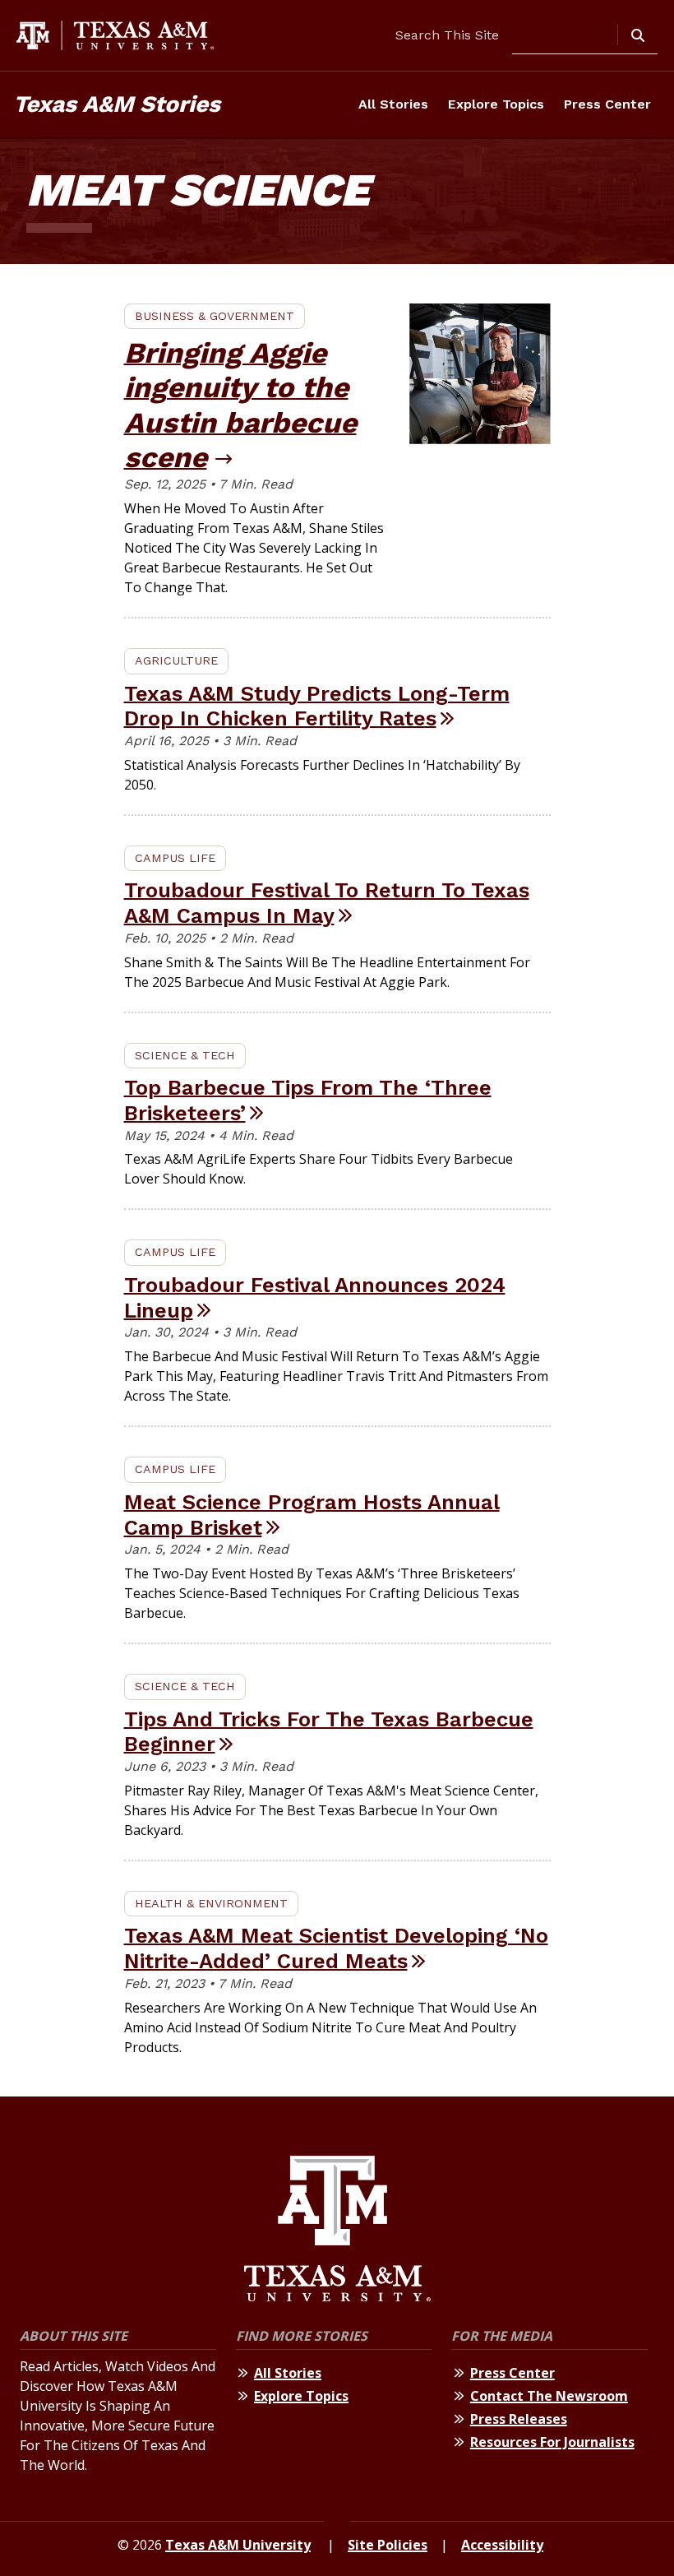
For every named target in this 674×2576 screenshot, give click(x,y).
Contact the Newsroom (549, 2396)
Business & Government (215, 316)
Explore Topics (496, 104)
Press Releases (519, 2419)
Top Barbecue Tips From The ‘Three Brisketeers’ (308, 1100)
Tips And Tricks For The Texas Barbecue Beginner (329, 1732)
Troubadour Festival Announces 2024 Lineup (315, 1297)
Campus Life (175, 858)
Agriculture (176, 660)
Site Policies (388, 2545)
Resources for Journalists (552, 2442)
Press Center (607, 104)
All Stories (393, 104)
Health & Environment (211, 1903)
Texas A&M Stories (117, 104)
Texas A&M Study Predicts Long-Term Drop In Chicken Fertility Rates (317, 706)
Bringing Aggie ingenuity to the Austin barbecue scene (240, 405)
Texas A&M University (238, 2545)
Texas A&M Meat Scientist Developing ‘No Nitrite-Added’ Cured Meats (336, 1948)
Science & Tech (185, 1055)
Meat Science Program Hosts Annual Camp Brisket (312, 1515)
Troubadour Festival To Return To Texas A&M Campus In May (327, 903)
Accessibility (502, 2545)
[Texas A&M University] (337, 2231)
